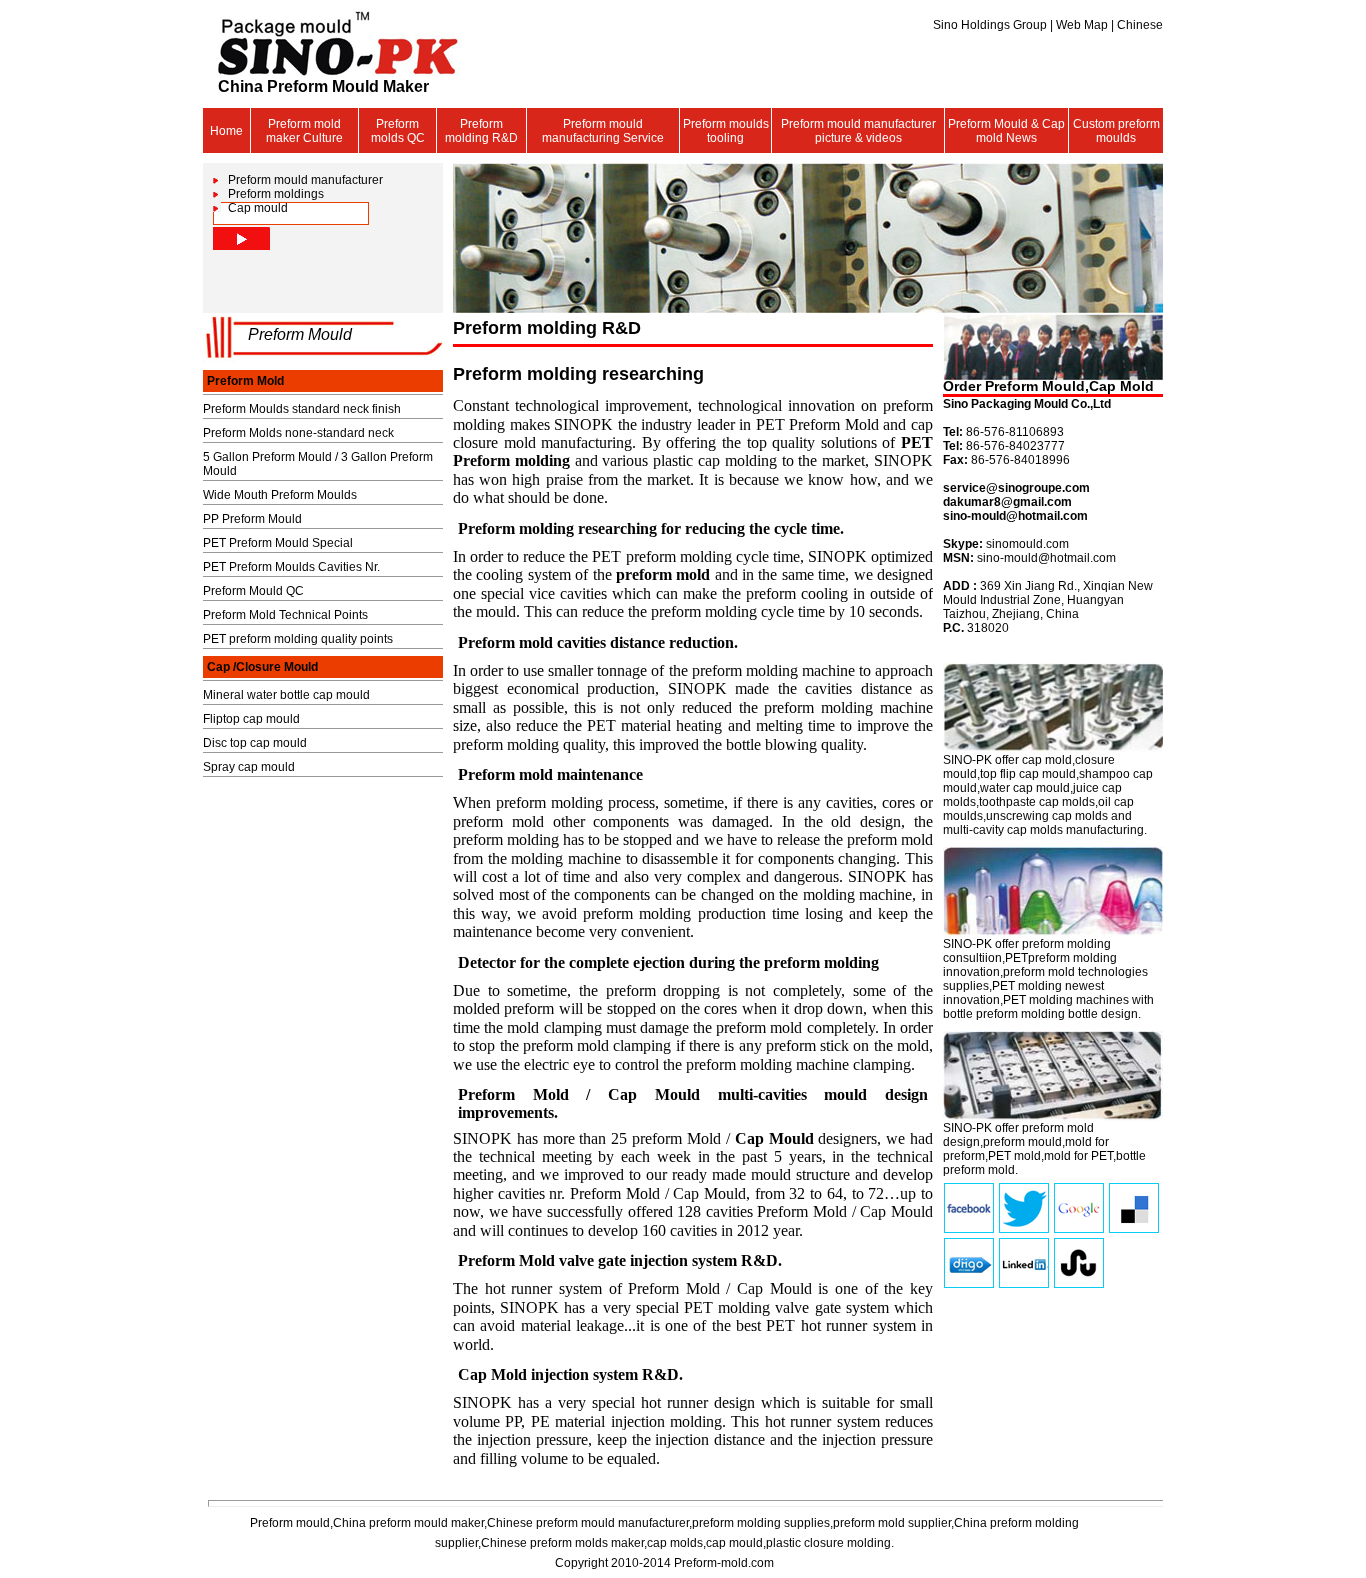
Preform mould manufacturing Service (603, 131)
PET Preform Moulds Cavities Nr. (291, 567)
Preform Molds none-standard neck (298, 433)
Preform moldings (276, 194)
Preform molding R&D (481, 131)
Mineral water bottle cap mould (286, 695)
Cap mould (258, 208)
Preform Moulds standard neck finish (302, 409)
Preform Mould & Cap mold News (1006, 131)
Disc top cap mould (255, 743)
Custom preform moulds (1116, 131)
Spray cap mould (249, 767)
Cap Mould (774, 1138)
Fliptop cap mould (251, 719)
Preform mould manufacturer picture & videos (858, 131)
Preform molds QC (398, 131)
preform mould (1022, 1142)
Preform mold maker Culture (304, 131)
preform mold (663, 574)
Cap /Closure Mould (262, 667)
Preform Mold (245, 381)
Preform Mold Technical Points (285, 615)
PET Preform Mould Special (278, 543)
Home (226, 131)
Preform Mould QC (253, 591)
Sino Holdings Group (991, 25)
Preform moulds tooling (726, 131)
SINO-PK (967, 760)
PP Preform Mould (252, 519)
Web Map (1083, 25)
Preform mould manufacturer (305, 180)
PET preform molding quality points (298, 639)
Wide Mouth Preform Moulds (280, 495)
